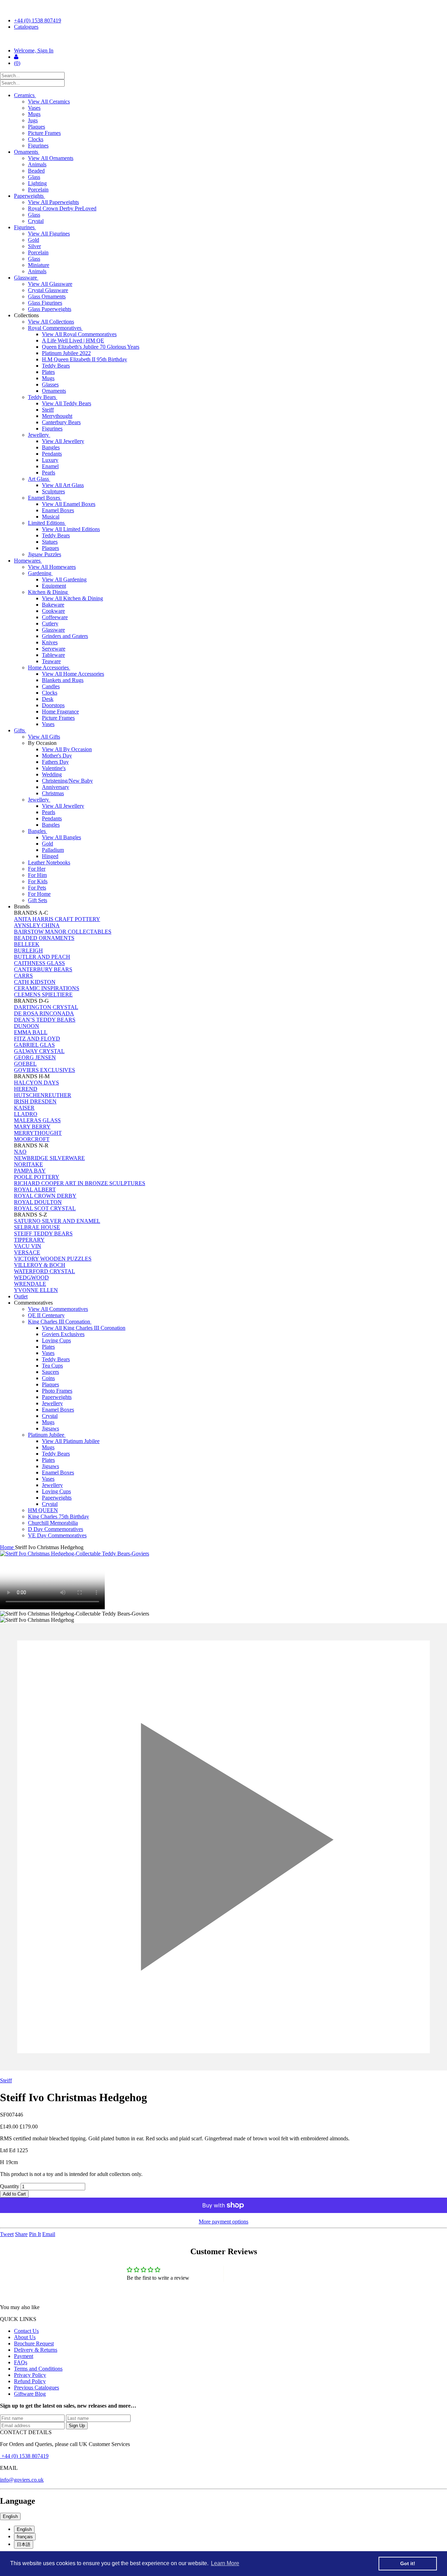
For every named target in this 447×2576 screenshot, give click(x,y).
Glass (34, 177)
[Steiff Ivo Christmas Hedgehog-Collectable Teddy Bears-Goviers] (223, 1554)
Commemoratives (34, 1303)
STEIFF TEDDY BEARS (43, 1233)
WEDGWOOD (31, 1278)
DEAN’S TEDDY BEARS (45, 1020)
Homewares (28, 561)
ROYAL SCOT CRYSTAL (45, 1208)
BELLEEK (27, 944)
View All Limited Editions (71, 529)
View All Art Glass (63, 485)
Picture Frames (44, 133)
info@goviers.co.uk (22, 2480)
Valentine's (54, 768)
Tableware (53, 655)
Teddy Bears (56, 366)
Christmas (53, 793)
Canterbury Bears (61, 422)
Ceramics (25, 95)
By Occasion (43, 743)
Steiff (48, 410)
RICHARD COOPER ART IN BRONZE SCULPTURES (80, 1183)
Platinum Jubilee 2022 (66, 353)
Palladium (53, 850)
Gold (34, 240)
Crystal (36, 221)
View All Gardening (64, 579)
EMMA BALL (31, 1032)
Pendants (52, 454)
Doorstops (53, 705)
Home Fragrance (60, 712)
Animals (37, 164)
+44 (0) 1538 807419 (38, 20)
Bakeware (53, 605)
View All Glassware (50, 284)
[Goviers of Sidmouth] (223, 39)
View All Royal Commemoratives (79, 334)
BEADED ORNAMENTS (44, 938)
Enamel (50, 466)
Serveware (54, 649)
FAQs (21, 2362)
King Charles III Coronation (60, 1322)
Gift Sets (38, 900)
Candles (51, 686)
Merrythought (57, 416)
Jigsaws (50, 1428)
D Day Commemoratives (56, 1529)
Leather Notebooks (49, 862)
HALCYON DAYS (36, 1083)
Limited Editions (47, 523)
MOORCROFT (32, 1139)
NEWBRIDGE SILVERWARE (49, 1158)
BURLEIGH (28, 950)
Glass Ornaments (47, 296)
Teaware (51, 661)
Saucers (50, 1372)
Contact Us (26, 2331)
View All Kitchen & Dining (72, 598)
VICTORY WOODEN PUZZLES (53, 1259)
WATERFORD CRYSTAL (45, 1271)
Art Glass (39, 479)
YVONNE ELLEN (36, 1290)
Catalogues (26, 27)
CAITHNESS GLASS (39, 963)
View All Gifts (44, 737)
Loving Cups (56, 1340)
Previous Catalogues (36, 2388)
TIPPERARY (29, 1240)
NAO (20, 1152)
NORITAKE (28, 1164)
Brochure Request (34, 2343)
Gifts (20, 730)
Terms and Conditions (38, 2369)
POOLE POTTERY (37, 1177)
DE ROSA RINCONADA (44, 1013)
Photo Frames (57, 1391)
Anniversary (56, 787)
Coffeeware (55, 617)
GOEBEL (25, 1064)
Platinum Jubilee (47, 1435)
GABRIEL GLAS (34, 1045)
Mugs (34, 114)
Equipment (54, 586)
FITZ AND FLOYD (37, 1039)
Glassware (26, 278)
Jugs (33, 120)
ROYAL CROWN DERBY (45, 1196)
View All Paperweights (53, 202)
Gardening (40, 573)
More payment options (223, 2222)
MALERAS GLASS (37, 1120)
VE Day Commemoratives (57, 1535)
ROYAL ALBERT (35, 1189)
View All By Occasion (67, 749)
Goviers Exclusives (63, 1334)
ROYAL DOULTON (38, 1202)
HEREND (26, 1089)
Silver (34, 246)
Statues (50, 542)
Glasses (50, 384)
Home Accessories (49, 667)
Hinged (50, 856)
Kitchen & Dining (49, 592)
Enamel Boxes (45, 498)
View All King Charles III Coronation (84, 1328)
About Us (25, 2337)
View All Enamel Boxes (69, 504)
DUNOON (27, 1026)
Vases (34, 108)
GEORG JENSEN (35, 1057)
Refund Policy (30, 2381)
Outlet (21, 1296)
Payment (24, 2356)
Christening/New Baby (67, 781)
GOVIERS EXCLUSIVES (45, 1070)
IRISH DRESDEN (35, 1101)
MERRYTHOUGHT (38, 1133)
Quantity (10, 2186)
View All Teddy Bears (67, 403)
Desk (48, 699)
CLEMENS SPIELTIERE (43, 995)
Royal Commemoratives (55, 328)
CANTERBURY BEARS (43, 969)
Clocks (36, 139)
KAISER (24, 1108)
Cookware (53, 611)
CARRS (23, 976)
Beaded (36, 171)
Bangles (51, 447)
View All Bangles (61, 837)
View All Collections (51, 322)
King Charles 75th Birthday (58, 1516)
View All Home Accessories (73, 674)
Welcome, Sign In (34, 50)
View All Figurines (49, 234)
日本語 (24, 2544)
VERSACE (27, 1252)
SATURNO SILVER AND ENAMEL (57, 1221)
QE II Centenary (46, 1315)
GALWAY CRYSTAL (39, 1051)
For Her (37, 869)
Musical (51, 517)
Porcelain (38, 190)
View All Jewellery (63, 441)
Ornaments (27, 152)
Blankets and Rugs (63, 680)
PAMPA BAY (30, 1171)
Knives (50, 642)
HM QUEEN (43, 1510)
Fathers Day (55, 762)
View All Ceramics (49, 101)
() (17, 63)
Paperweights (30, 196)
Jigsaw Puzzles (45, 554)
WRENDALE (30, 1284)
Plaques (36, 127)
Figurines (38, 146)
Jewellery (39, 435)
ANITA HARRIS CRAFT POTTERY (57, 919)
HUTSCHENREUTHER (43, 1095)
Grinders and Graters (65, 636)
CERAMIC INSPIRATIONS (47, 988)
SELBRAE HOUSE (37, 1227)
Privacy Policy (30, 2375)
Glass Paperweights (50, 309)
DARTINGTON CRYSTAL (46, 1007)
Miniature (39, 265)
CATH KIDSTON (35, 982)
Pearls (49, 473)
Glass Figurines (45, 303)
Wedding (52, 774)
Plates (48, 372)
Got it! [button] (408, 2563)
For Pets (37, 888)
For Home (39, 894)
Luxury (50, 460)
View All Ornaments (51, 158)
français (25, 2537)
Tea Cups (52, 1366)
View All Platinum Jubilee (71, 1441)
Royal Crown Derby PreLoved (62, 208)
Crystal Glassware (48, 290)
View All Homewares (52, 567)
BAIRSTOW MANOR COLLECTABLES (63, 932)
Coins (48, 1378)
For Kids (38, 881)
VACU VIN (28, 1246)
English (10, 2516)
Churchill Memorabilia (53, 1523)
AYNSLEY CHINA (37, 925)
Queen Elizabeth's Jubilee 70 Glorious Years (91, 347)
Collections (27, 315)
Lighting (37, 183)
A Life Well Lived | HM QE (73, 340)
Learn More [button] (225, 2563)
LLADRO (26, 1114)
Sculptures (53, 491)
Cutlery (50, 623)
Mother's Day (57, 756)
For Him (37, 875)
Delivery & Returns (36, 2350)
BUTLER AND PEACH (42, 957)
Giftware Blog (30, 2394)
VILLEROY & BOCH (40, 1265)
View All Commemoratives (58, 1309)
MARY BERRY (32, 1127)
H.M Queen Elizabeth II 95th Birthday (85, 359)
